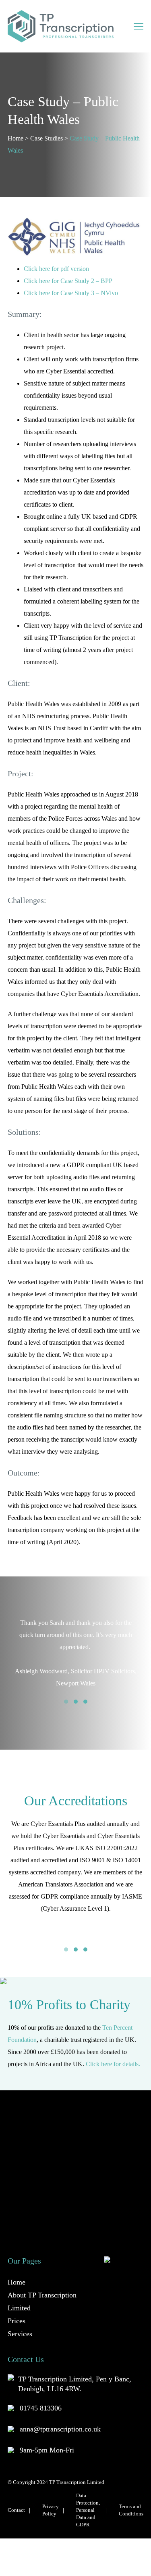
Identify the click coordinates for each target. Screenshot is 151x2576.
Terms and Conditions (131, 2498)
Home (16, 138)
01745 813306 (41, 2396)
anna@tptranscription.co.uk (60, 2417)
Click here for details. (113, 2052)
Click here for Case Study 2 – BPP (68, 281)
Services (20, 2322)
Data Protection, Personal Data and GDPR (88, 2498)
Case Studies (47, 138)
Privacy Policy (51, 2498)
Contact (16, 2498)
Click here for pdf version (56, 269)
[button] (66, 1702)
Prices (17, 2309)
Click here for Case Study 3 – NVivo (71, 293)
